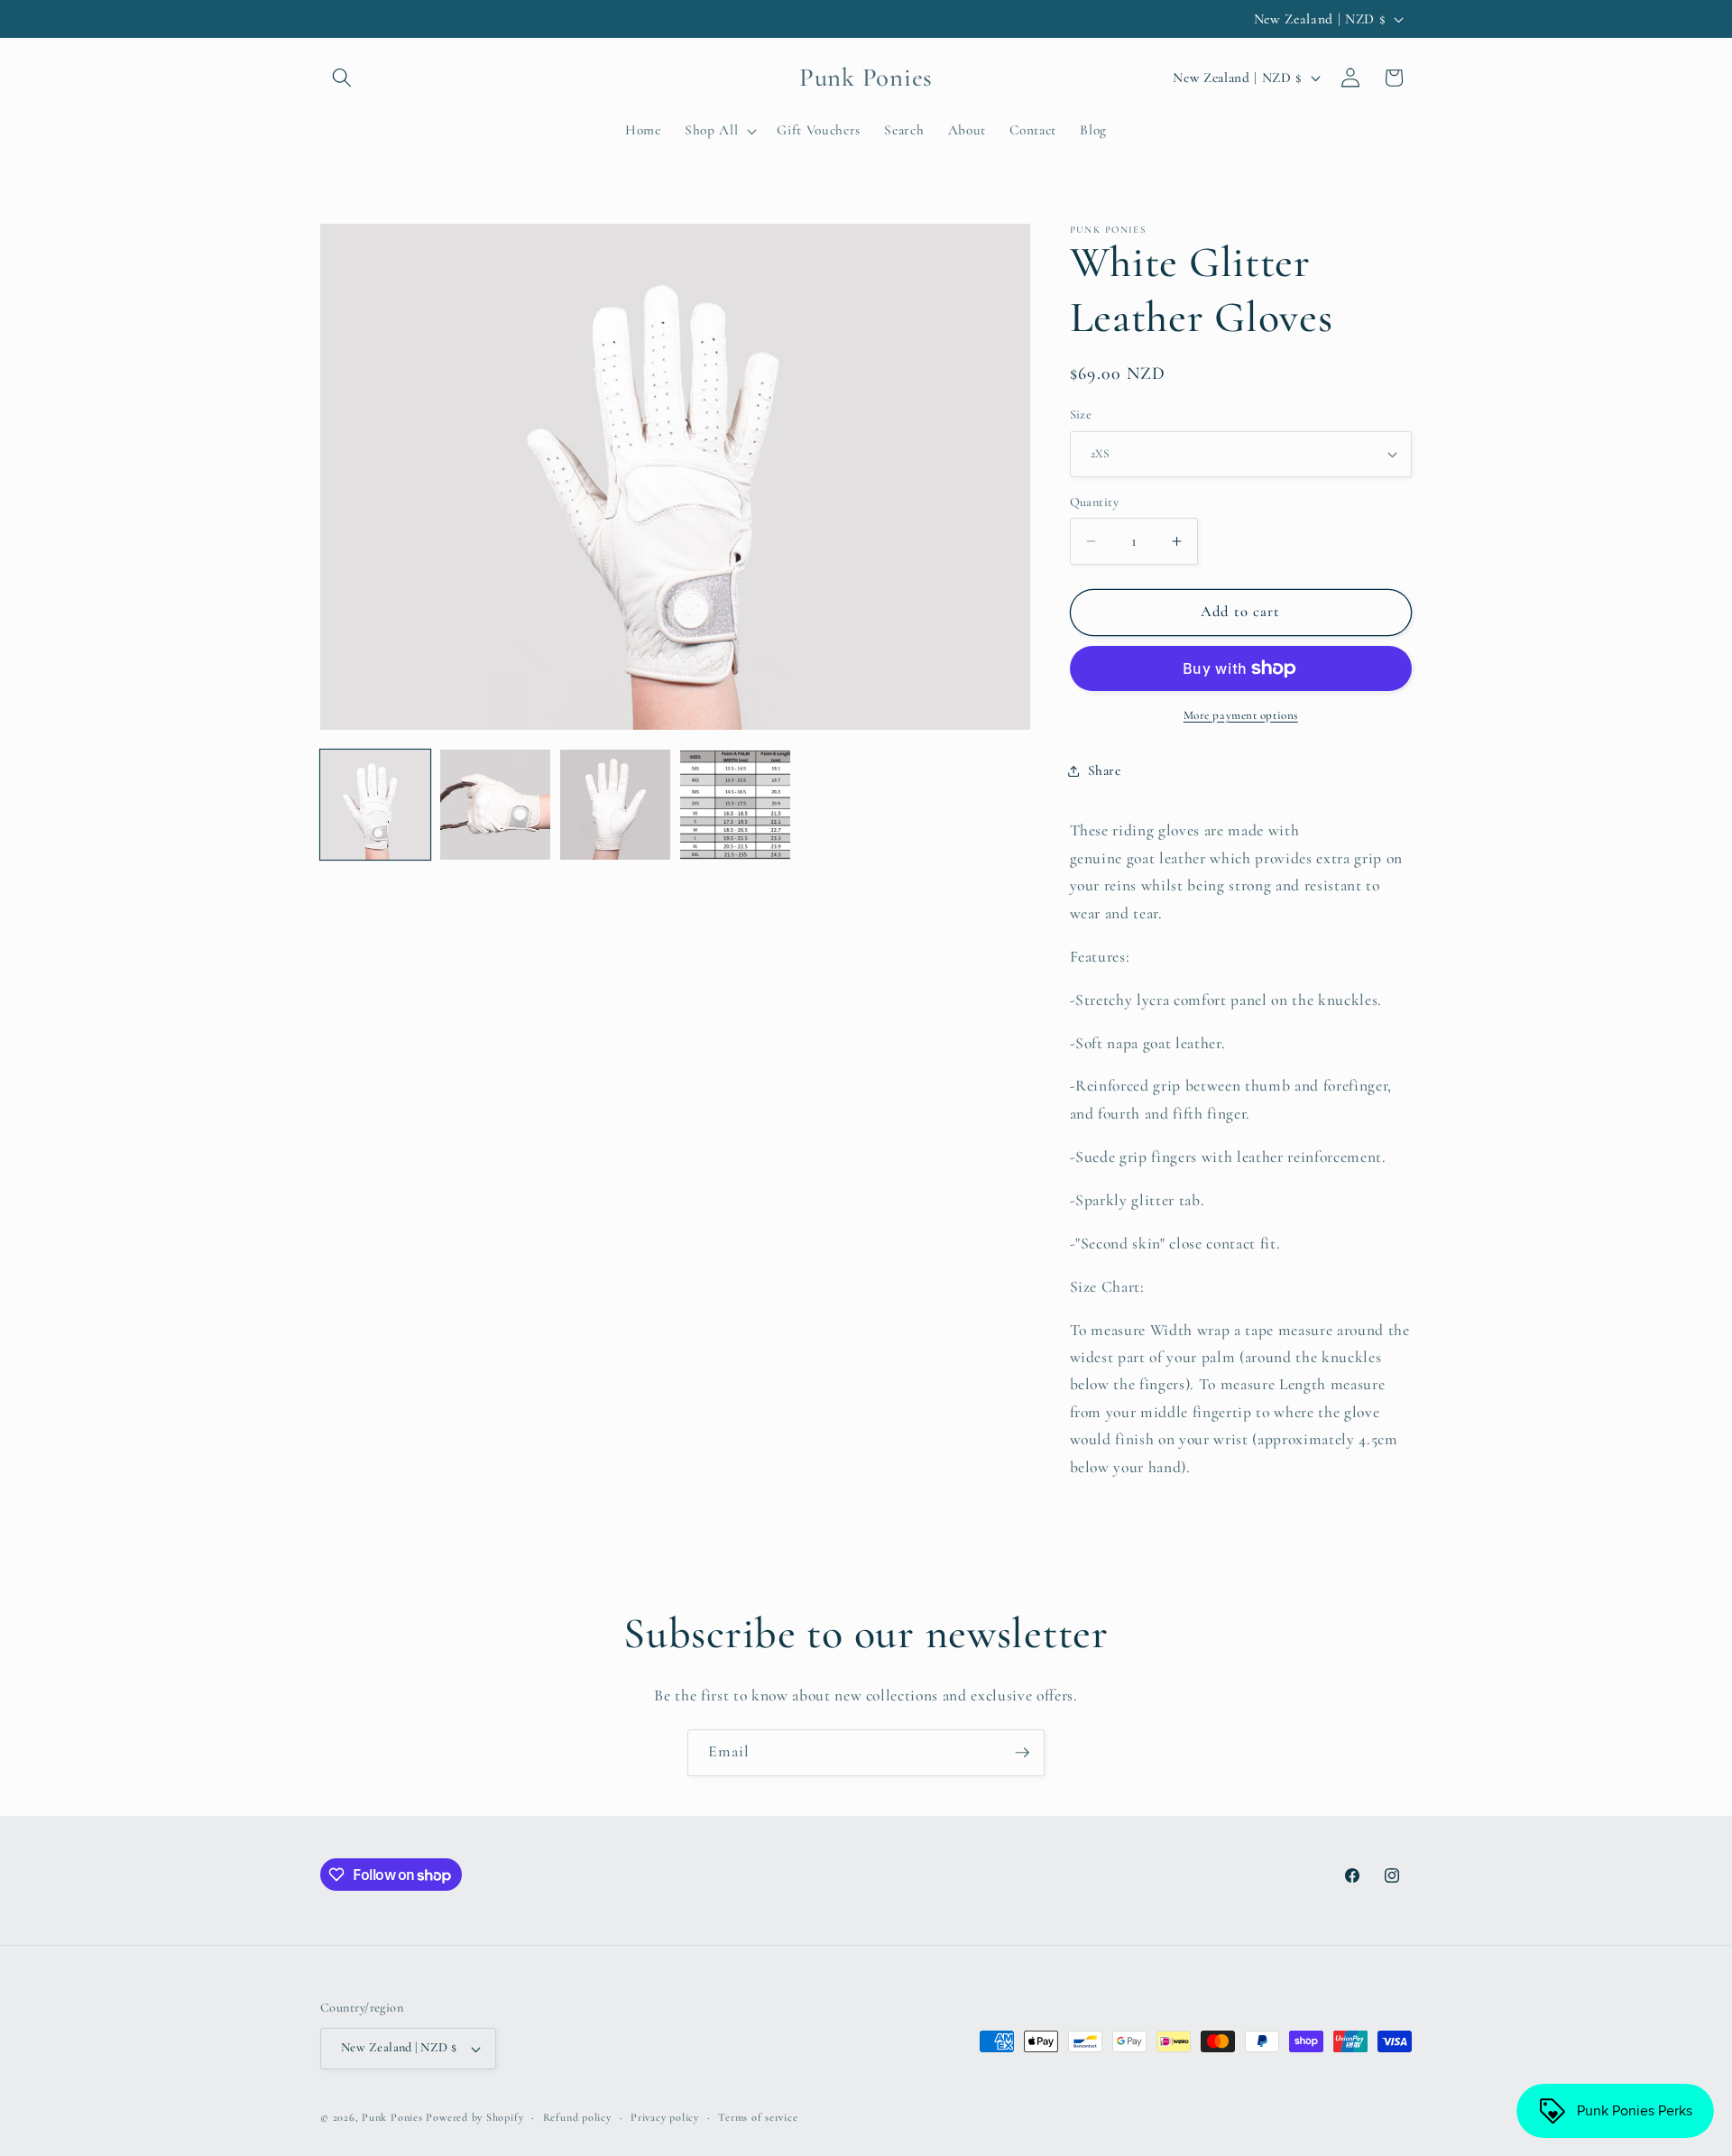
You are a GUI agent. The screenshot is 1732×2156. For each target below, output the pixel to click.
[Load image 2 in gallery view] (495, 805)
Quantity (1095, 502)
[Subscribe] (1022, 1753)
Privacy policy (665, 2117)
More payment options (1241, 715)
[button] (342, 78)
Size (1081, 415)
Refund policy (577, 2117)
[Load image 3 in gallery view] (615, 805)
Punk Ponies (392, 2117)
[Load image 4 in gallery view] (735, 805)
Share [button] (1105, 770)
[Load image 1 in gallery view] (375, 805)
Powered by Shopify (474, 2117)
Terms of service (758, 2117)
